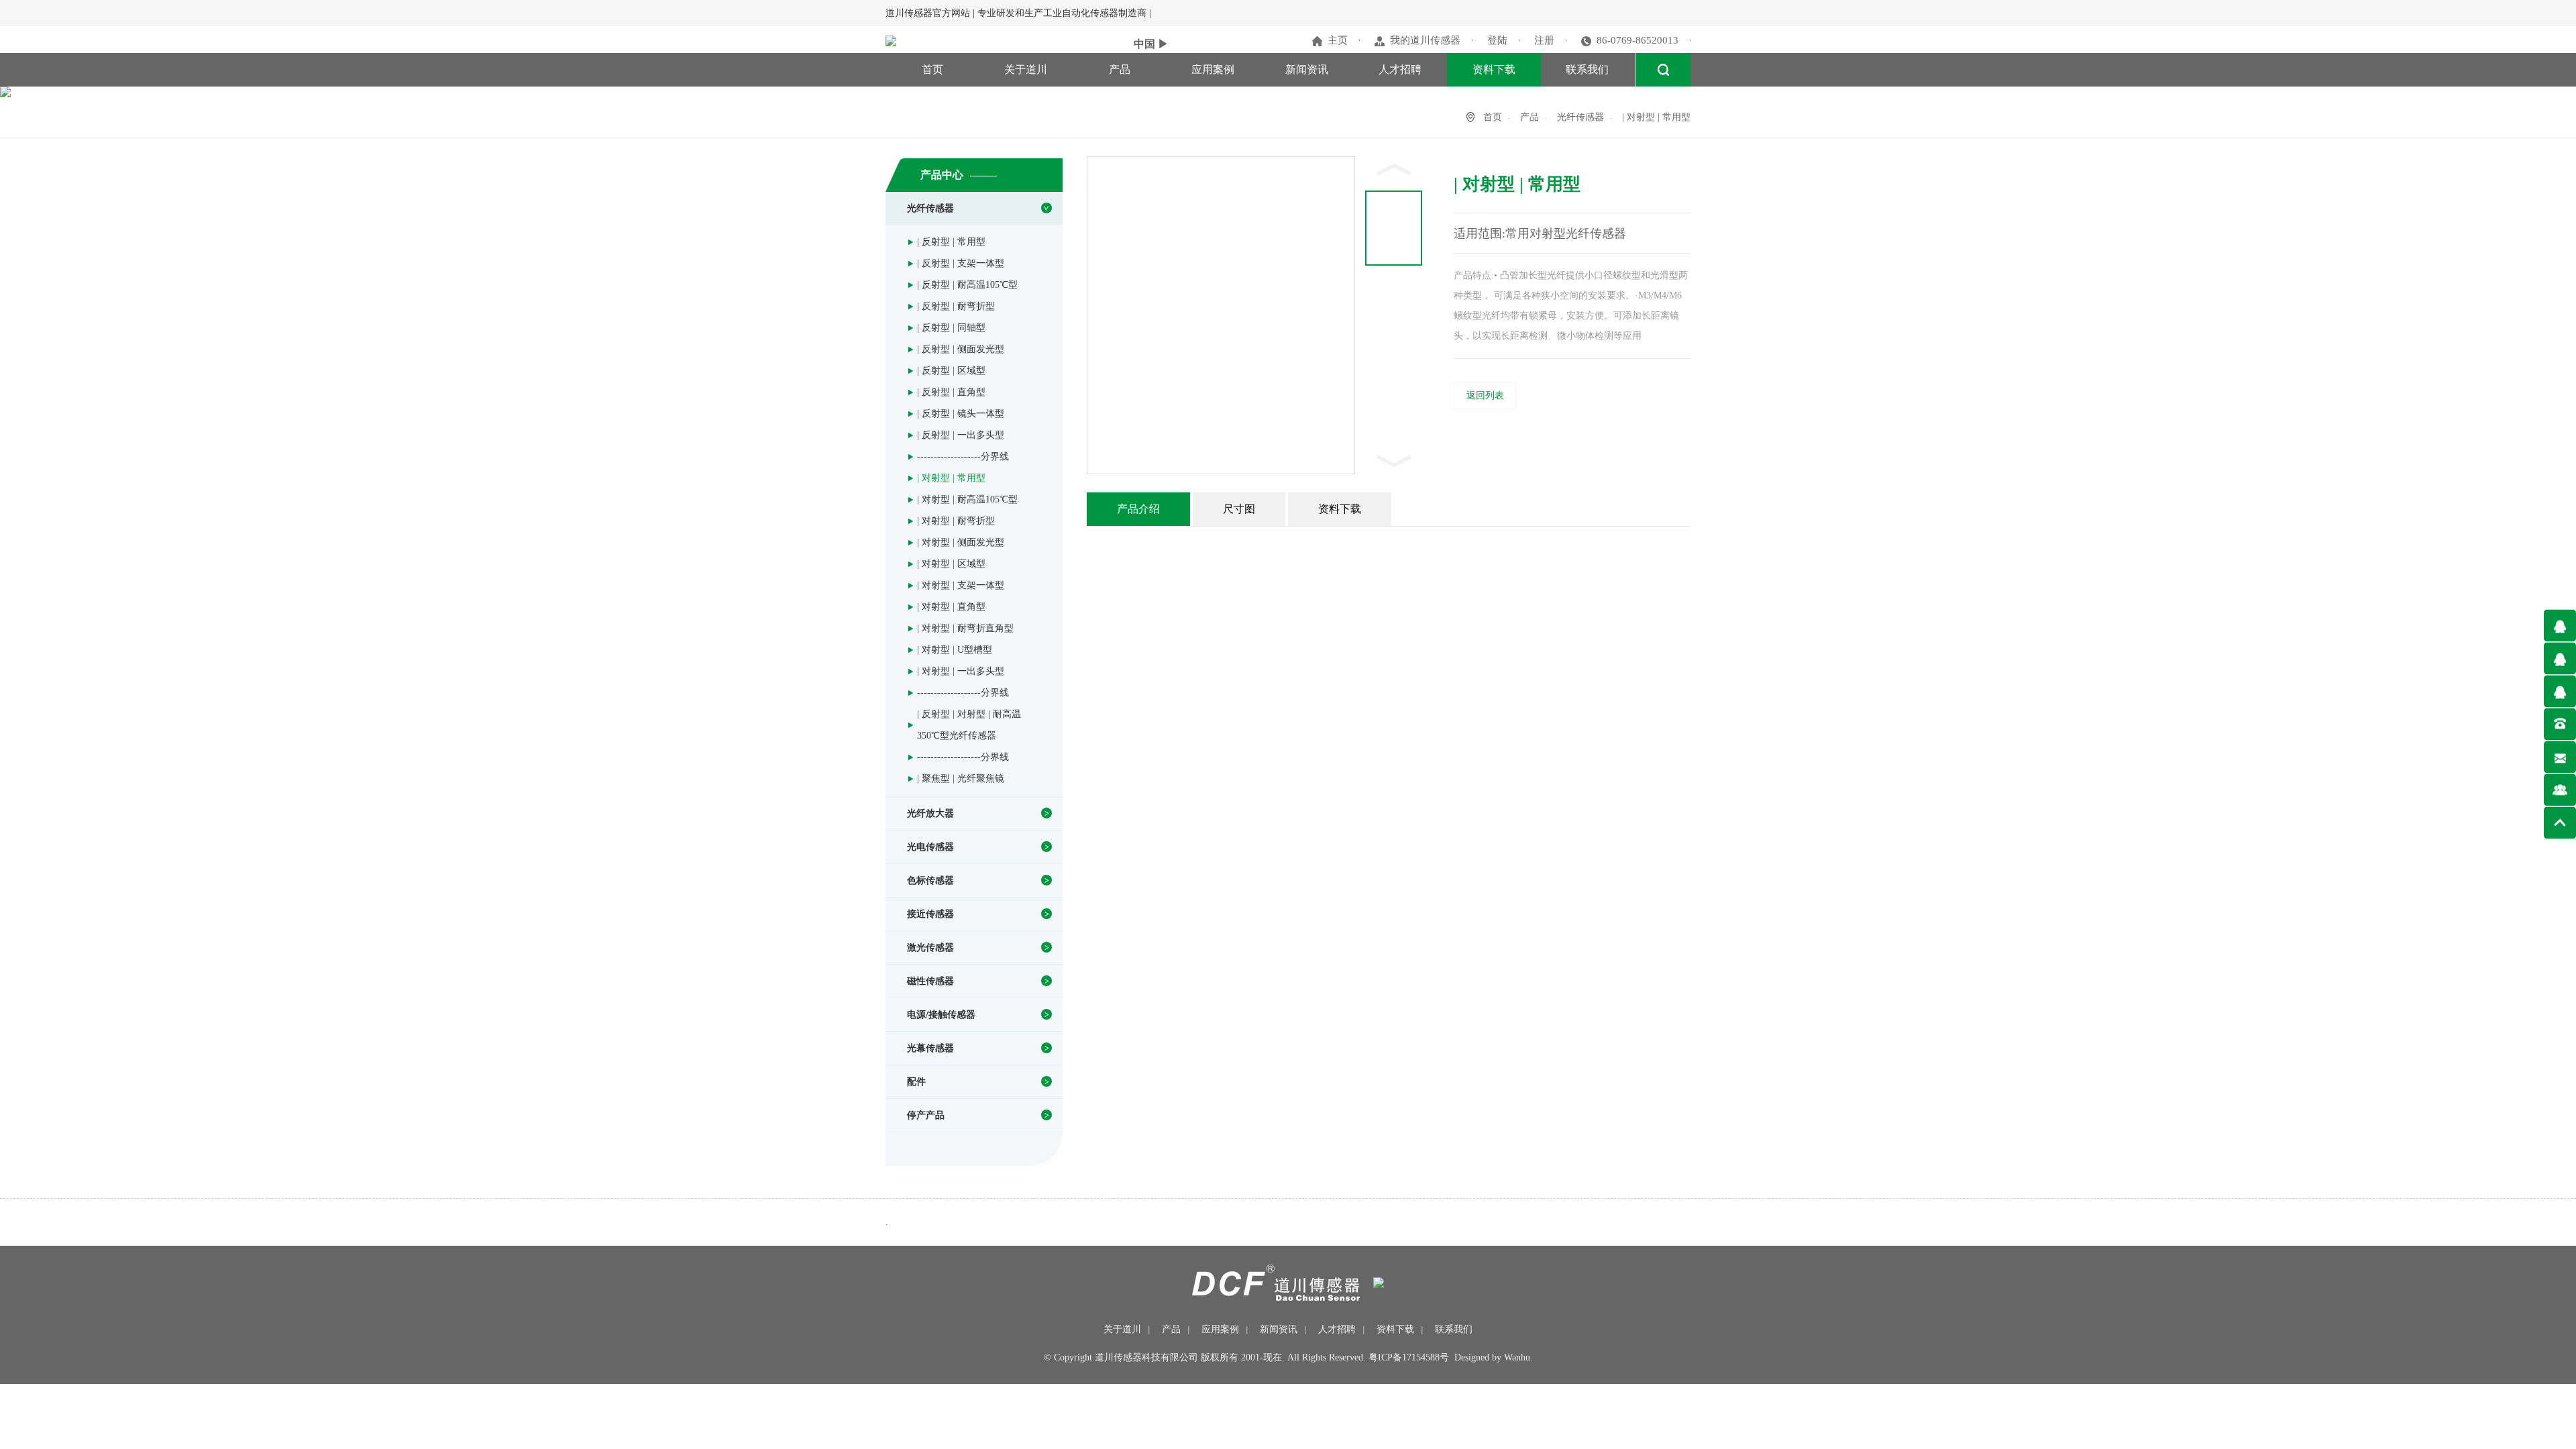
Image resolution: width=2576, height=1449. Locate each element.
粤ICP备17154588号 (1409, 1357)
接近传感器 (930, 914)
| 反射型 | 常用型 (951, 242)
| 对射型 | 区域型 (951, 564)
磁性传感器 (930, 981)
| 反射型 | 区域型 (951, 371)
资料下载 (1494, 69)
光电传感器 (930, 847)
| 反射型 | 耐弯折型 (956, 306)
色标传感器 (930, 880)
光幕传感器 (930, 1048)
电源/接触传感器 (941, 1015)
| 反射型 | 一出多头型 (961, 435)
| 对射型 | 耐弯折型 (956, 521)
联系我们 (1587, 69)
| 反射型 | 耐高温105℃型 (967, 285)
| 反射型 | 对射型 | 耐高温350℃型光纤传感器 (969, 725)
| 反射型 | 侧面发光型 (961, 349)
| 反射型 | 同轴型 (951, 328)
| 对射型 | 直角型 (951, 607)
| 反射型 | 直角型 (951, 392)
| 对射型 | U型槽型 (955, 650)
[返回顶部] (2560, 823)
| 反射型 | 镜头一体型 (961, 414)
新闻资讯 (1307, 69)
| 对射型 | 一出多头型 (961, 671)
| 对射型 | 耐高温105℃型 (967, 499)
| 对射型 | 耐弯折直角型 (965, 628)
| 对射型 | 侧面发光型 (961, 542)
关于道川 (1026, 69)
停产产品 (926, 1115)
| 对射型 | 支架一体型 (961, 585)
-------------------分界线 (963, 457)
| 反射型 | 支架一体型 (961, 263)
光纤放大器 (930, 813)
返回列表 (1485, 395)
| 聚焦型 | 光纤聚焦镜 (961, 779)
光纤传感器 (1580, 117)
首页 (932, 69)
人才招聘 (1400, 69)
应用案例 (1213, 69)
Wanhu (1517, 1357)
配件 (916, 1082)
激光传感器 (930, 948)
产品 (1120, 69)
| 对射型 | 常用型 (951, 478)
